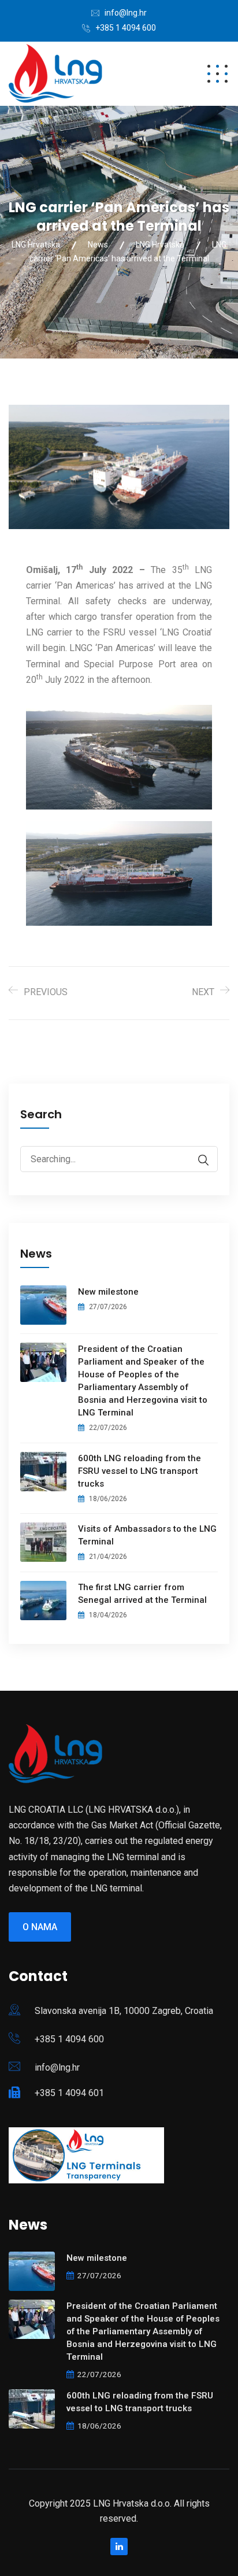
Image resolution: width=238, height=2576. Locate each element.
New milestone (108, 1292)
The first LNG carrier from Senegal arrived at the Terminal (142, 1594)
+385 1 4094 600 (126, 28)
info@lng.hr (126, 13)
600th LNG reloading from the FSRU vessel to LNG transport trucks (140, 1471)
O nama (40, 1927)
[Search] (198, 1160)
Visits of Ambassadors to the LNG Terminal (147, 1535)
